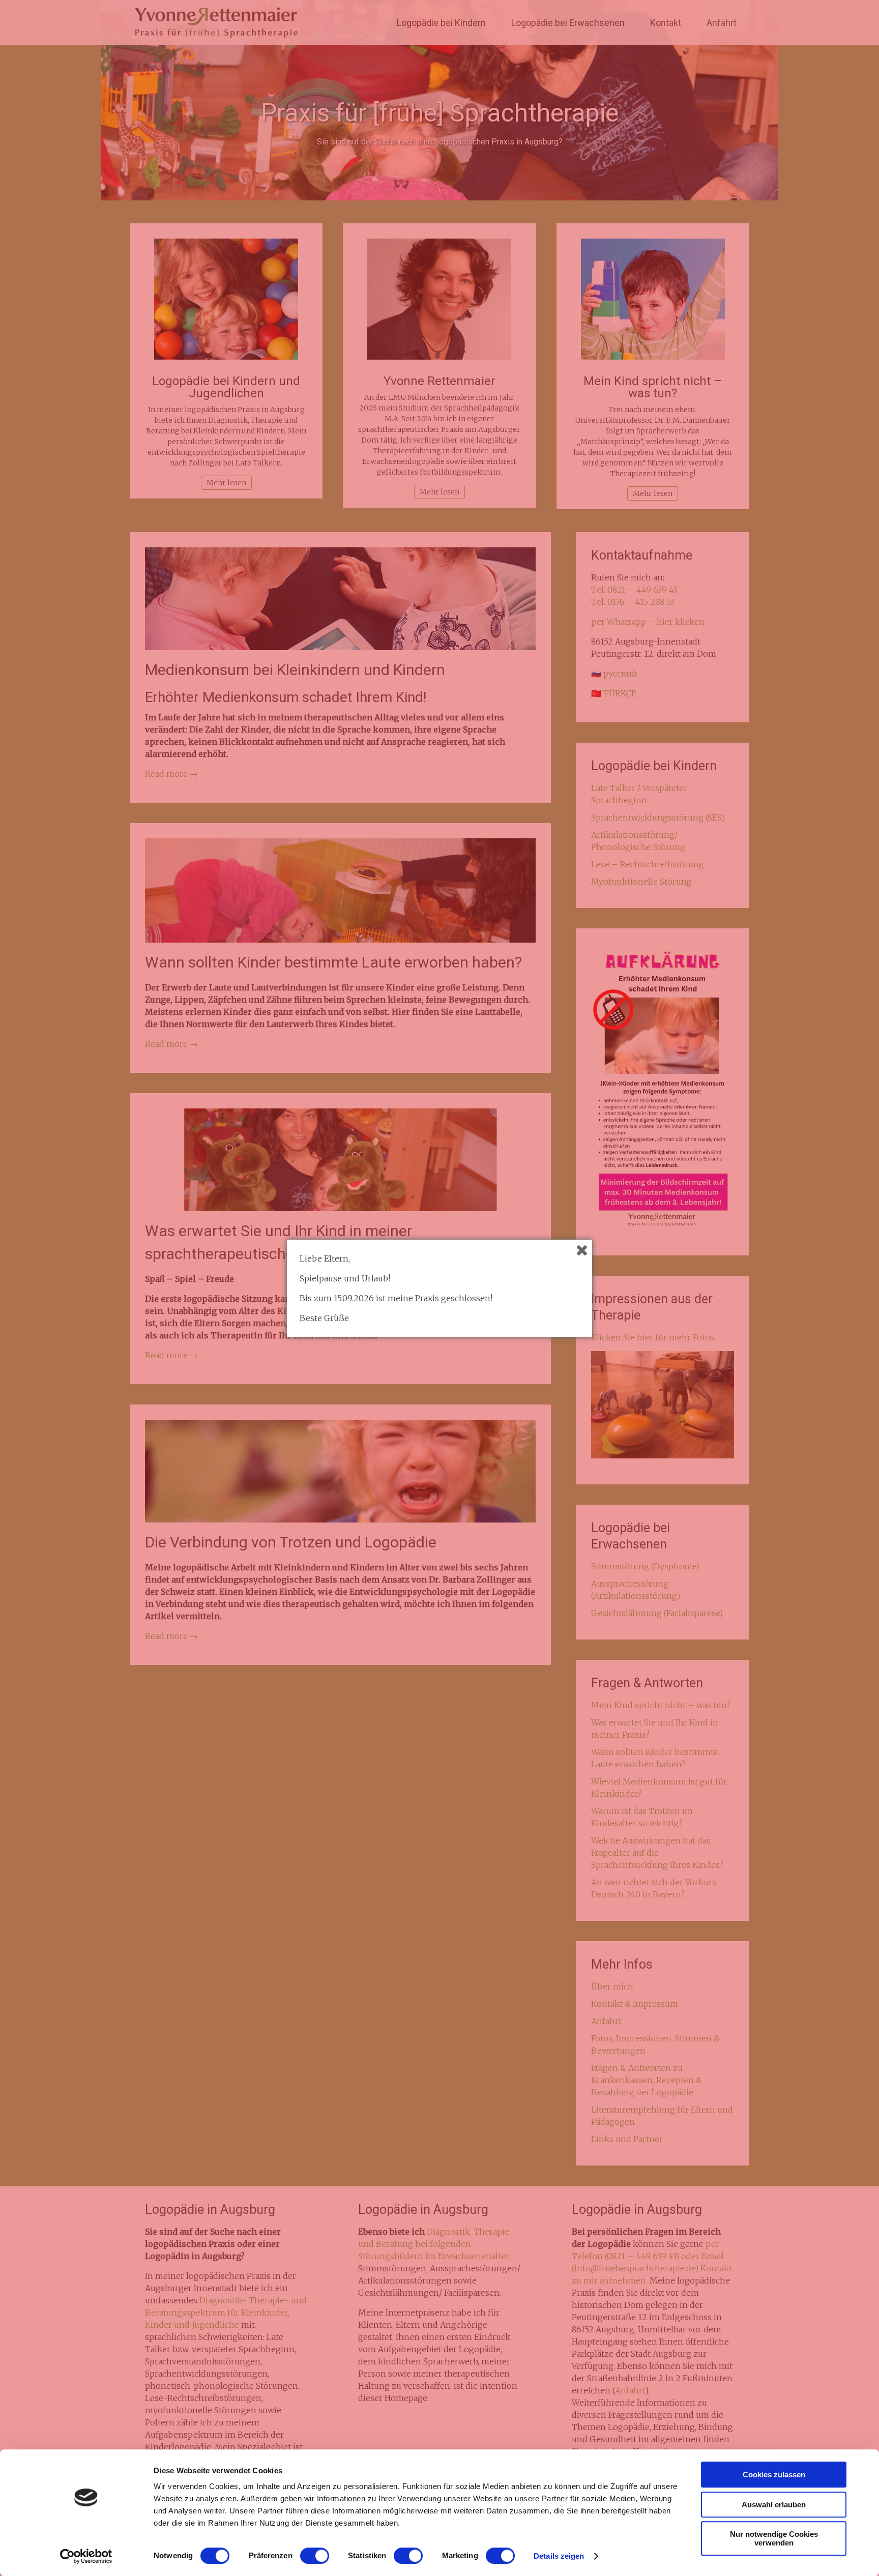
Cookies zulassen (774, 2475)
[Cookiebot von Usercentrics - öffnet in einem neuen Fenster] (86, 2556)
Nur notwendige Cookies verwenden (774, 2538)
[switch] (315, 2556)
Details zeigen (559, 2556)
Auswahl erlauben (774, 2505)
